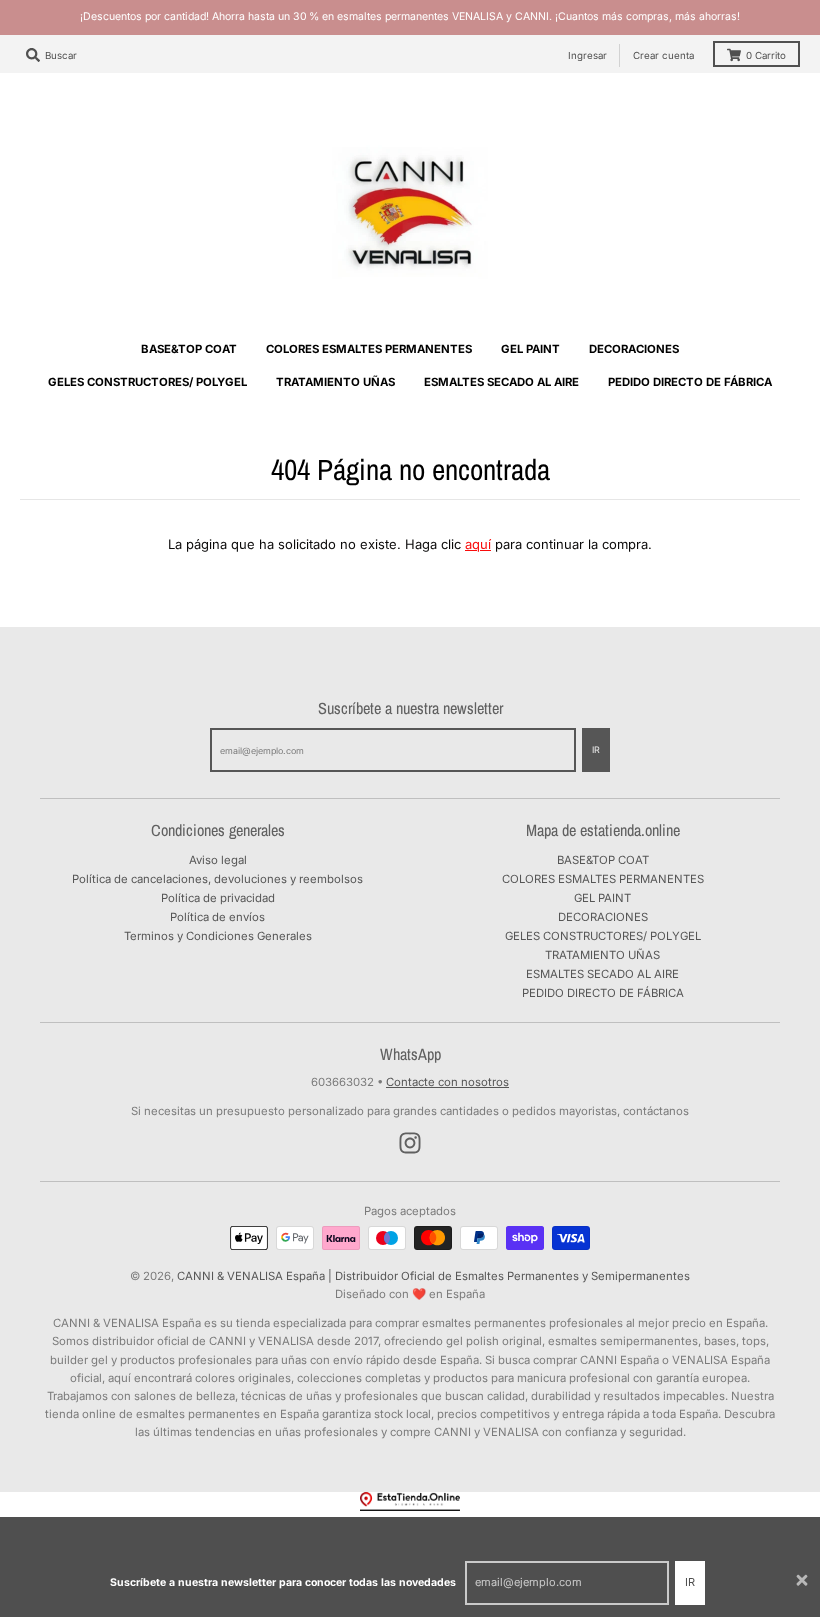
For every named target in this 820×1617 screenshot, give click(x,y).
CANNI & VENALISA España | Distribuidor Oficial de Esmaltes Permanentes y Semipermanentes (433, 1276)
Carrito (766, 55)
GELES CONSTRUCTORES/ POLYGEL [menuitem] (147, 382)
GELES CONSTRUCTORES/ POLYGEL (603, 936)
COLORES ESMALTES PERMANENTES (603, 879)
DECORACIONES (603, 917)
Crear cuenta (663, 55)
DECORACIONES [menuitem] (634, 349)
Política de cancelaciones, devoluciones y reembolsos (217, 879)
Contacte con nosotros (447, 1082)
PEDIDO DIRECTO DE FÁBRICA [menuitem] (690, 382)
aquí (478, 544)
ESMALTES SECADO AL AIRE (602, 974)
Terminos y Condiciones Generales (218, 936)
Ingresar (587, 55)
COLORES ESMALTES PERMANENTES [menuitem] (369, 349)
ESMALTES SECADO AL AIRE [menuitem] (501, 382)
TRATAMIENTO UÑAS (602, 955)
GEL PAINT (602, 898)
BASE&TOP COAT (603, 860)
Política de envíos (217, 917)
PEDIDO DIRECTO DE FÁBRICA (603, 993)
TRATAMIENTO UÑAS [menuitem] (335, 382)
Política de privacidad (218, 898)
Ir (690, 1582)
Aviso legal (218, 860)
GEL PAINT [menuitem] (530, 349)
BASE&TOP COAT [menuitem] (189, 349)
